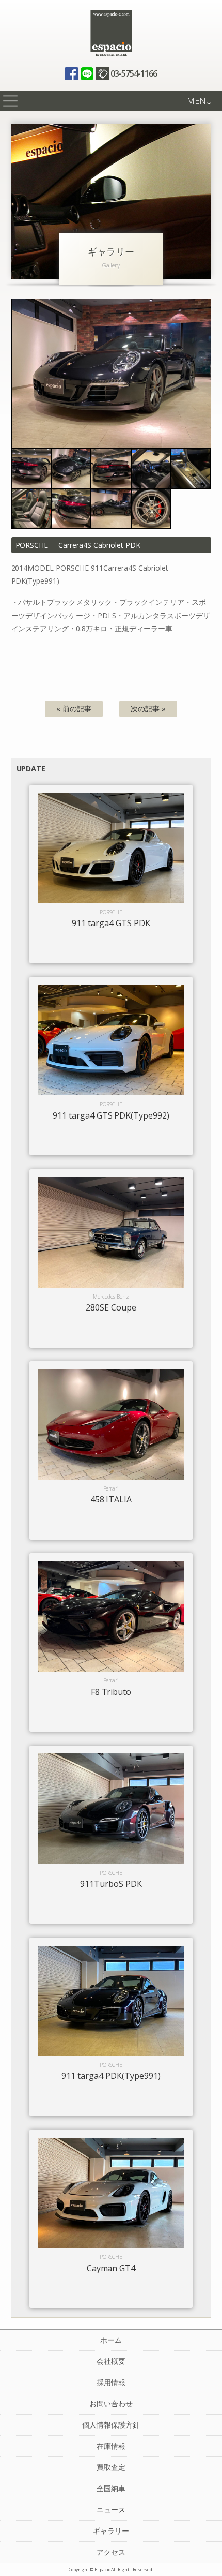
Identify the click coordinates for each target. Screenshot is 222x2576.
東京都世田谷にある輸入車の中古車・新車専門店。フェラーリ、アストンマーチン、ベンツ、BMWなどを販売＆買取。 (111, 34)
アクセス (111, 2552)
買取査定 (111, 2467)
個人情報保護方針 (111, 2425)
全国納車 (111, 2488)
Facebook (72, 74)
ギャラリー (111, 2531)
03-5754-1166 (134, 73)
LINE (87, 74)
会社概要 (111, 2361)
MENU (199, 101)
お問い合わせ (111, 2403)
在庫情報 (111, 2446)
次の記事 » (148, 709)
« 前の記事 (74, 709)
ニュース (111, 2510)
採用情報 (111, 2382)
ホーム (111, 2340)
